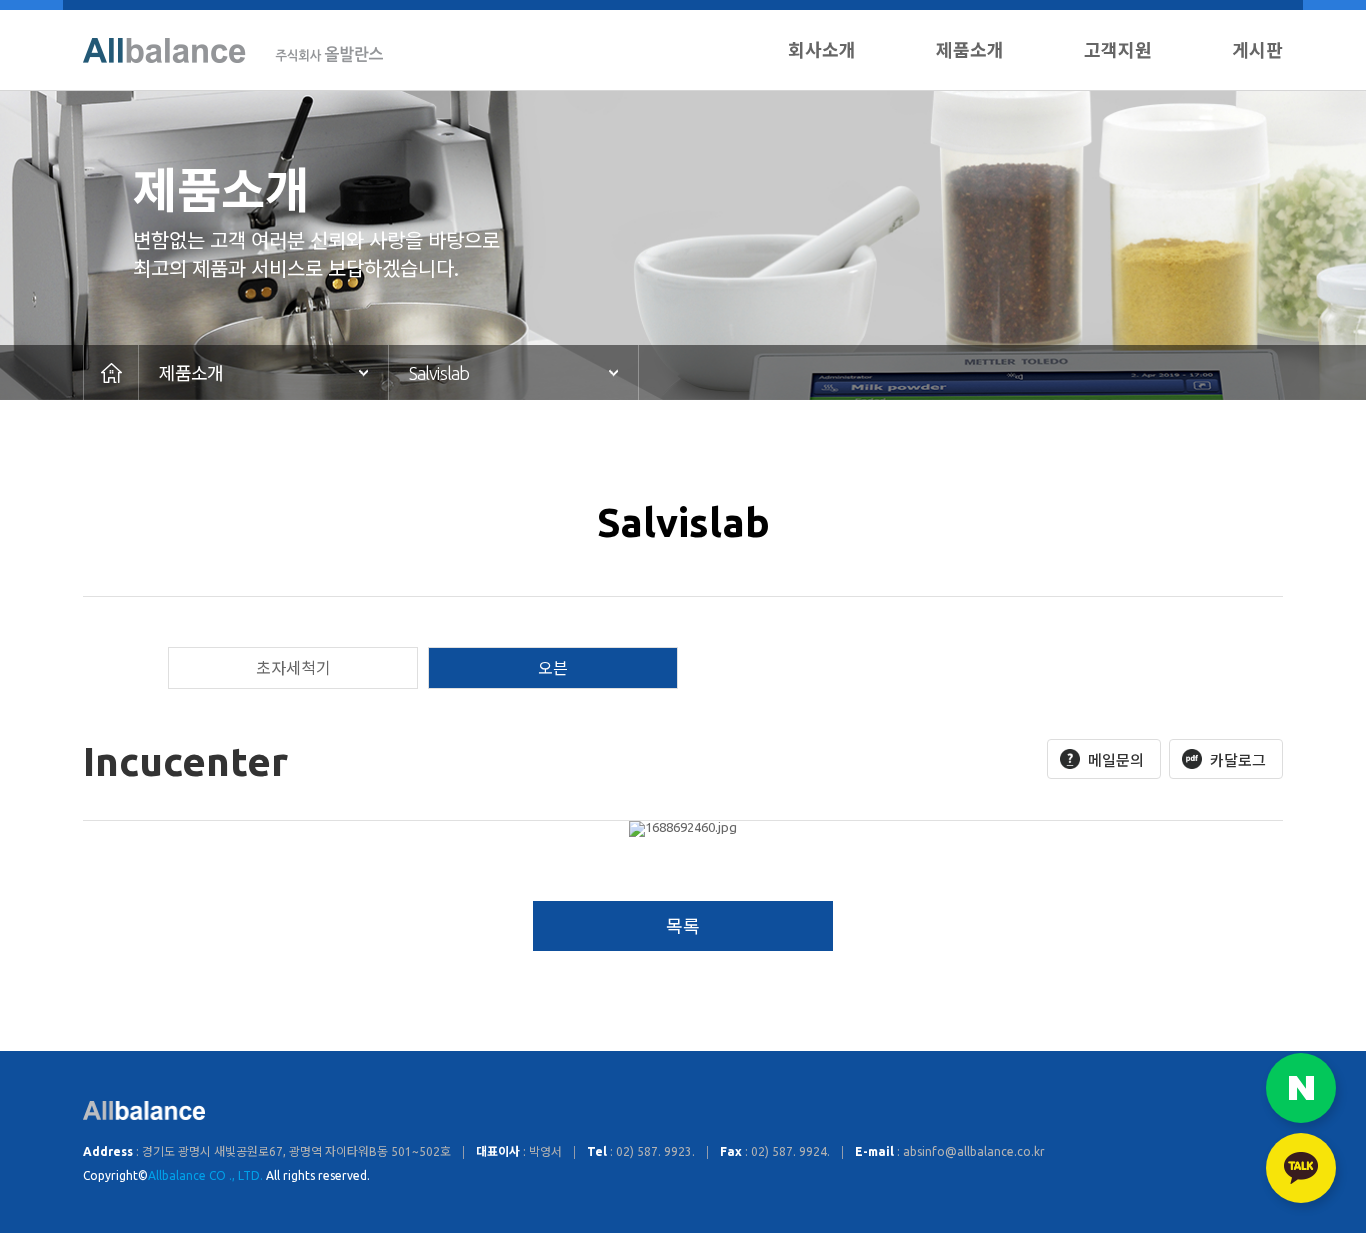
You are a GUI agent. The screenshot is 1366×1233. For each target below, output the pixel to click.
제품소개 (970, 50)
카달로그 (1238, 760)
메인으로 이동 (111, 372)
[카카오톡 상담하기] (1301, 1168)
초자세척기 (293, 668)
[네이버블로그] (1301, 1088)
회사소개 (822, 50)
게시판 (1257, 50)
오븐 (553, 668)
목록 (683, 926)
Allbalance (233, 50)
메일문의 (1116, 760)
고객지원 (1118, 50)
